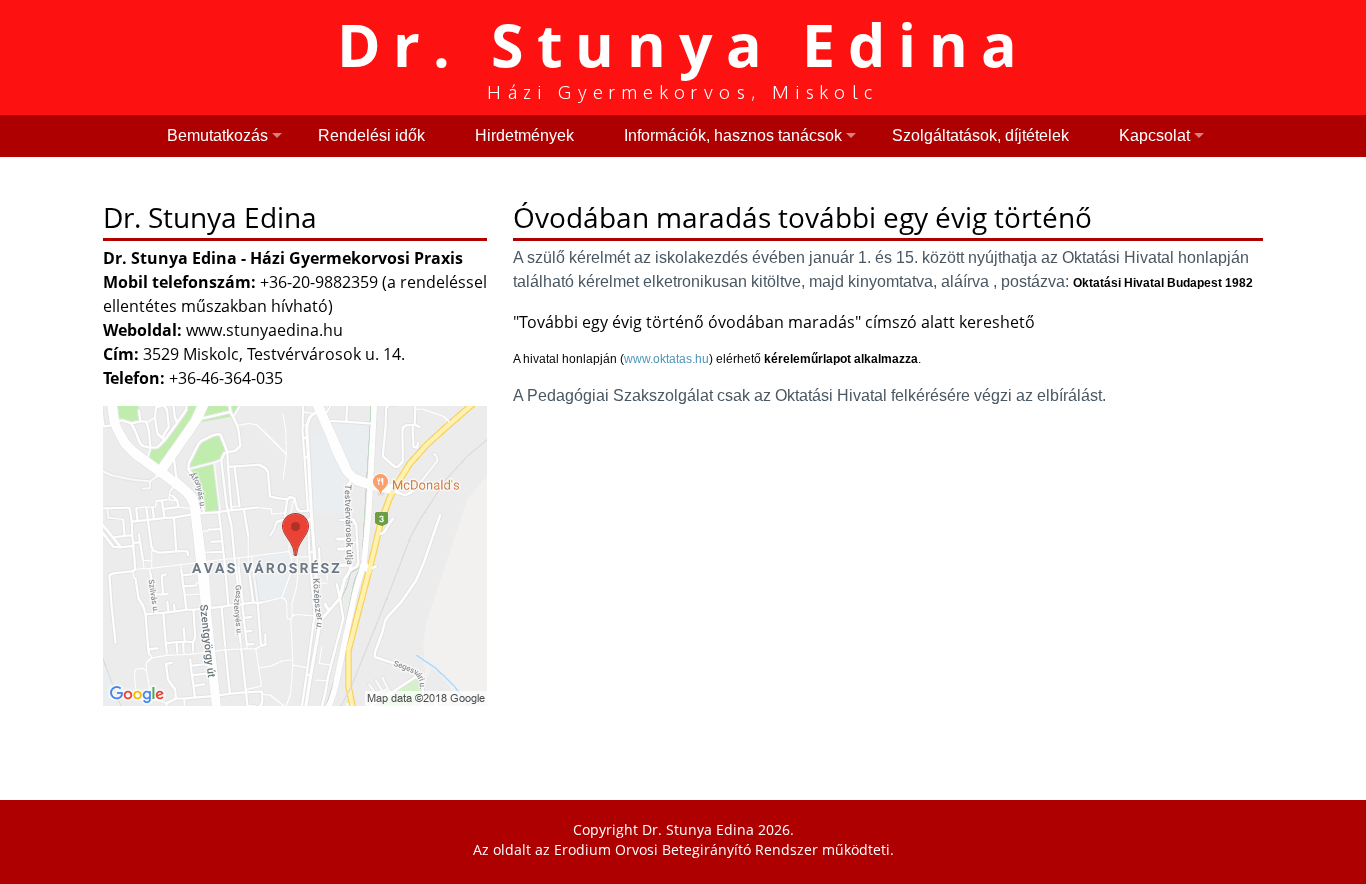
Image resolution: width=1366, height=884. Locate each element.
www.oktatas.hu (666, 359)
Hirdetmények (524, 135)
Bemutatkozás (217, 135)
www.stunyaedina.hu (264, 330)
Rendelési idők (371, 135)
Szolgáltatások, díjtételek (980, 135)
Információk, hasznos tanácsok (733, 135)
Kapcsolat (1154, 135)
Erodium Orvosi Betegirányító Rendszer (686, 849)
